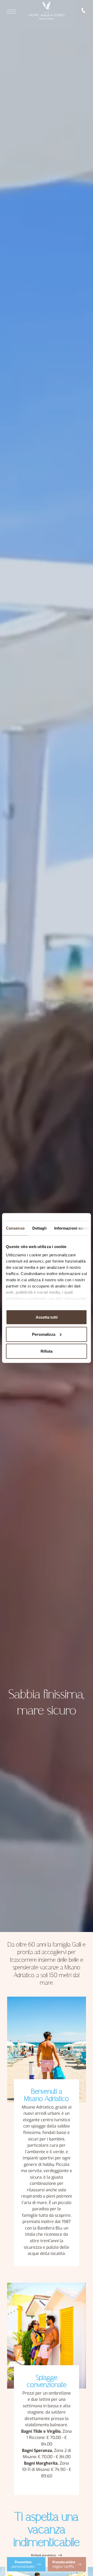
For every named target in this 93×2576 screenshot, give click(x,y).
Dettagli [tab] (39, 1228)
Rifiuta (47, 1351)
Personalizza (44, 1334)
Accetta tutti (47, 1317)
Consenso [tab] (15, 1228)
